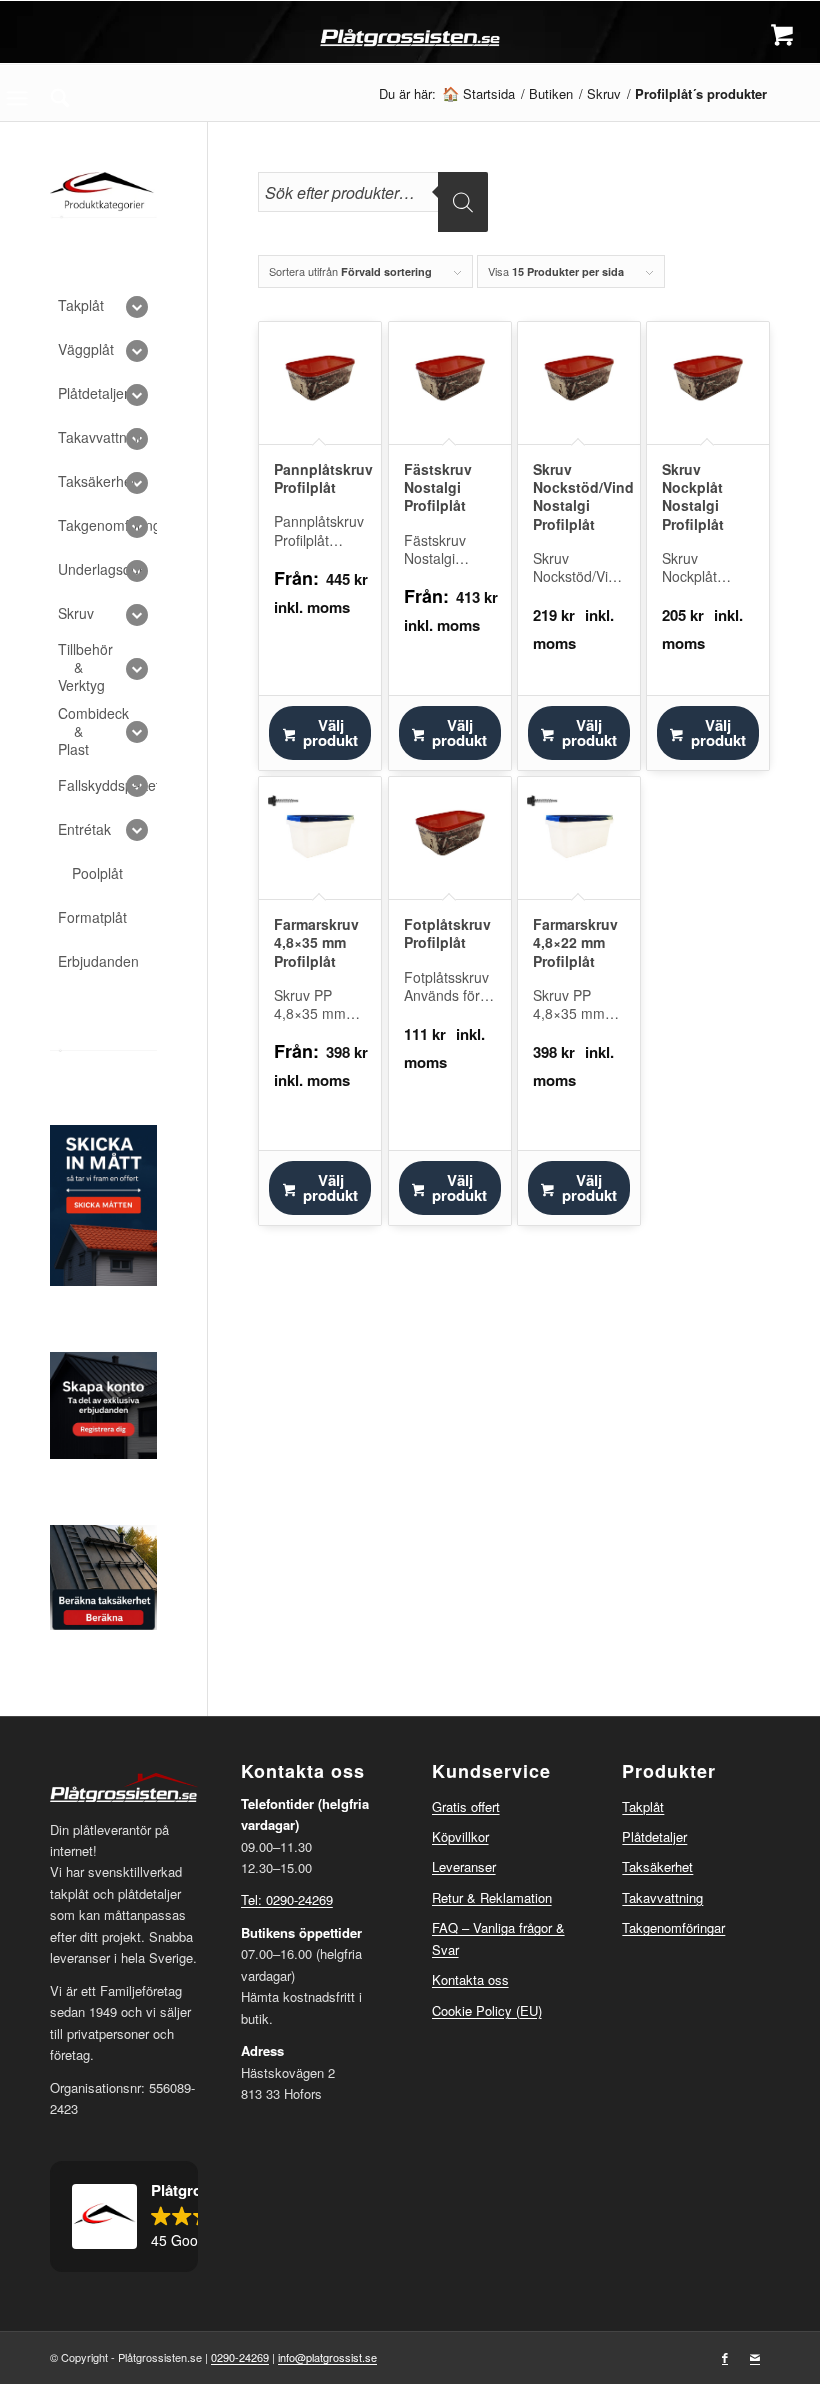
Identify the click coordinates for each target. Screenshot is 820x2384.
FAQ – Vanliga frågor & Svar (498, 1938)
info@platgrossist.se (327, 2357)
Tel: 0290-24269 (287, 1899)
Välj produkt (330, 732)
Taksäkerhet (657, 1866)
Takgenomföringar (673, 1927)
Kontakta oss (470, 1979)
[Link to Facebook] (725, 2357)
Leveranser (464, 1866)
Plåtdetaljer (654, 1836)
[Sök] (60, 98)
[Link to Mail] (755, 2357)
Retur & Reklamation (492, 1897)
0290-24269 (240, 2357)
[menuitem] (60, 98)
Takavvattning (662, 1897)
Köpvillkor (460, 1836)
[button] (124, 2217)
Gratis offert (466, 1806)
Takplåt (643, 1806)
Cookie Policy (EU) (487, 2010)
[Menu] (17, 98)
